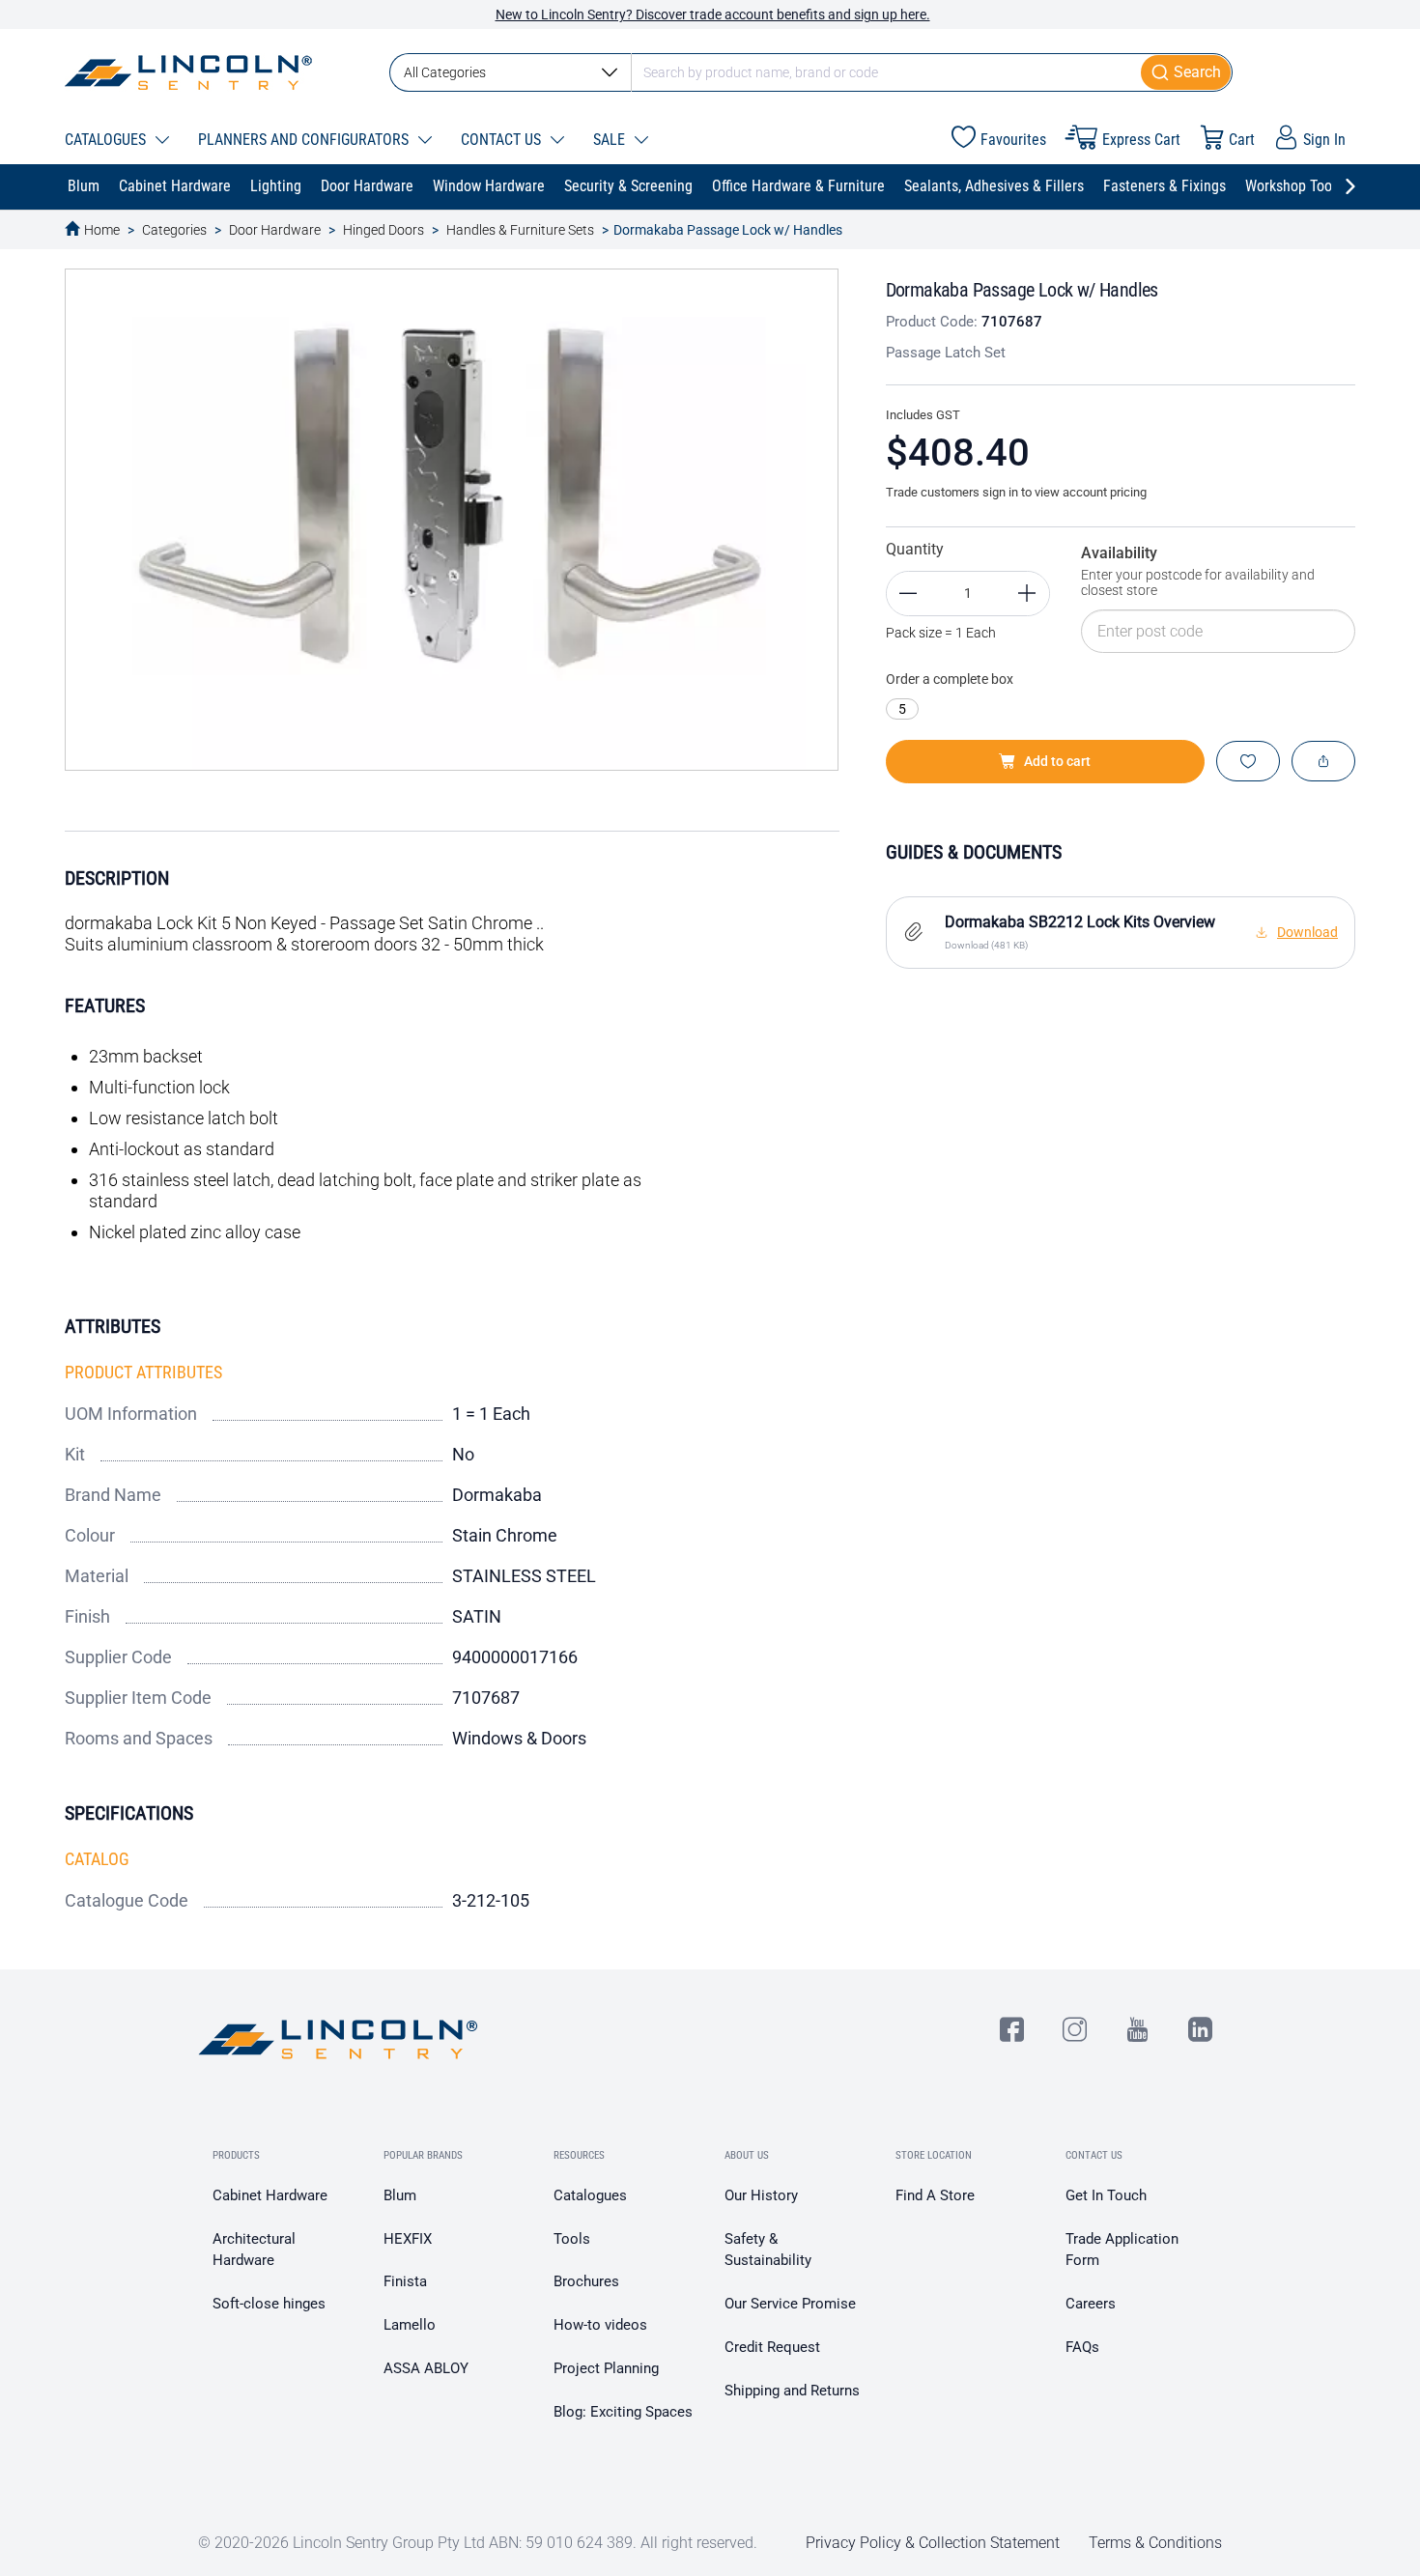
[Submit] (1187, 72)
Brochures (586, 2281)
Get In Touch (1106, 2195)
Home (102, 230)
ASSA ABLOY (426, 2368)
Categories (174, 230)
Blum (400, 2195)
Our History (761, 2195)
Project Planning (606, 2368)
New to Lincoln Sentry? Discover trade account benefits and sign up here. (713, 14)
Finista (405, 2281)
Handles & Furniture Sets (520, 230)
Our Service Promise (790, 2304)
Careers (1091, 2304)
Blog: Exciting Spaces (623, 2412)
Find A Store (935, 2195)
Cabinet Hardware (270, 2195)
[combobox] (811, 72)
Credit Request (772, 2347)
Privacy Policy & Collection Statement (933, 2543)
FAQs (1082, 2347)
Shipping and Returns (792, 2391)
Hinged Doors (383, 230)
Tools (572, 2239)
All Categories (445, 72)
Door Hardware (275, 230)
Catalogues (590, 2195)
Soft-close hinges (269, 2304)
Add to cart (1057, 761)
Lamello (410, 2325)
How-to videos (600, 2325)
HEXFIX (408, 2239)
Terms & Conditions (1155, 2543)
